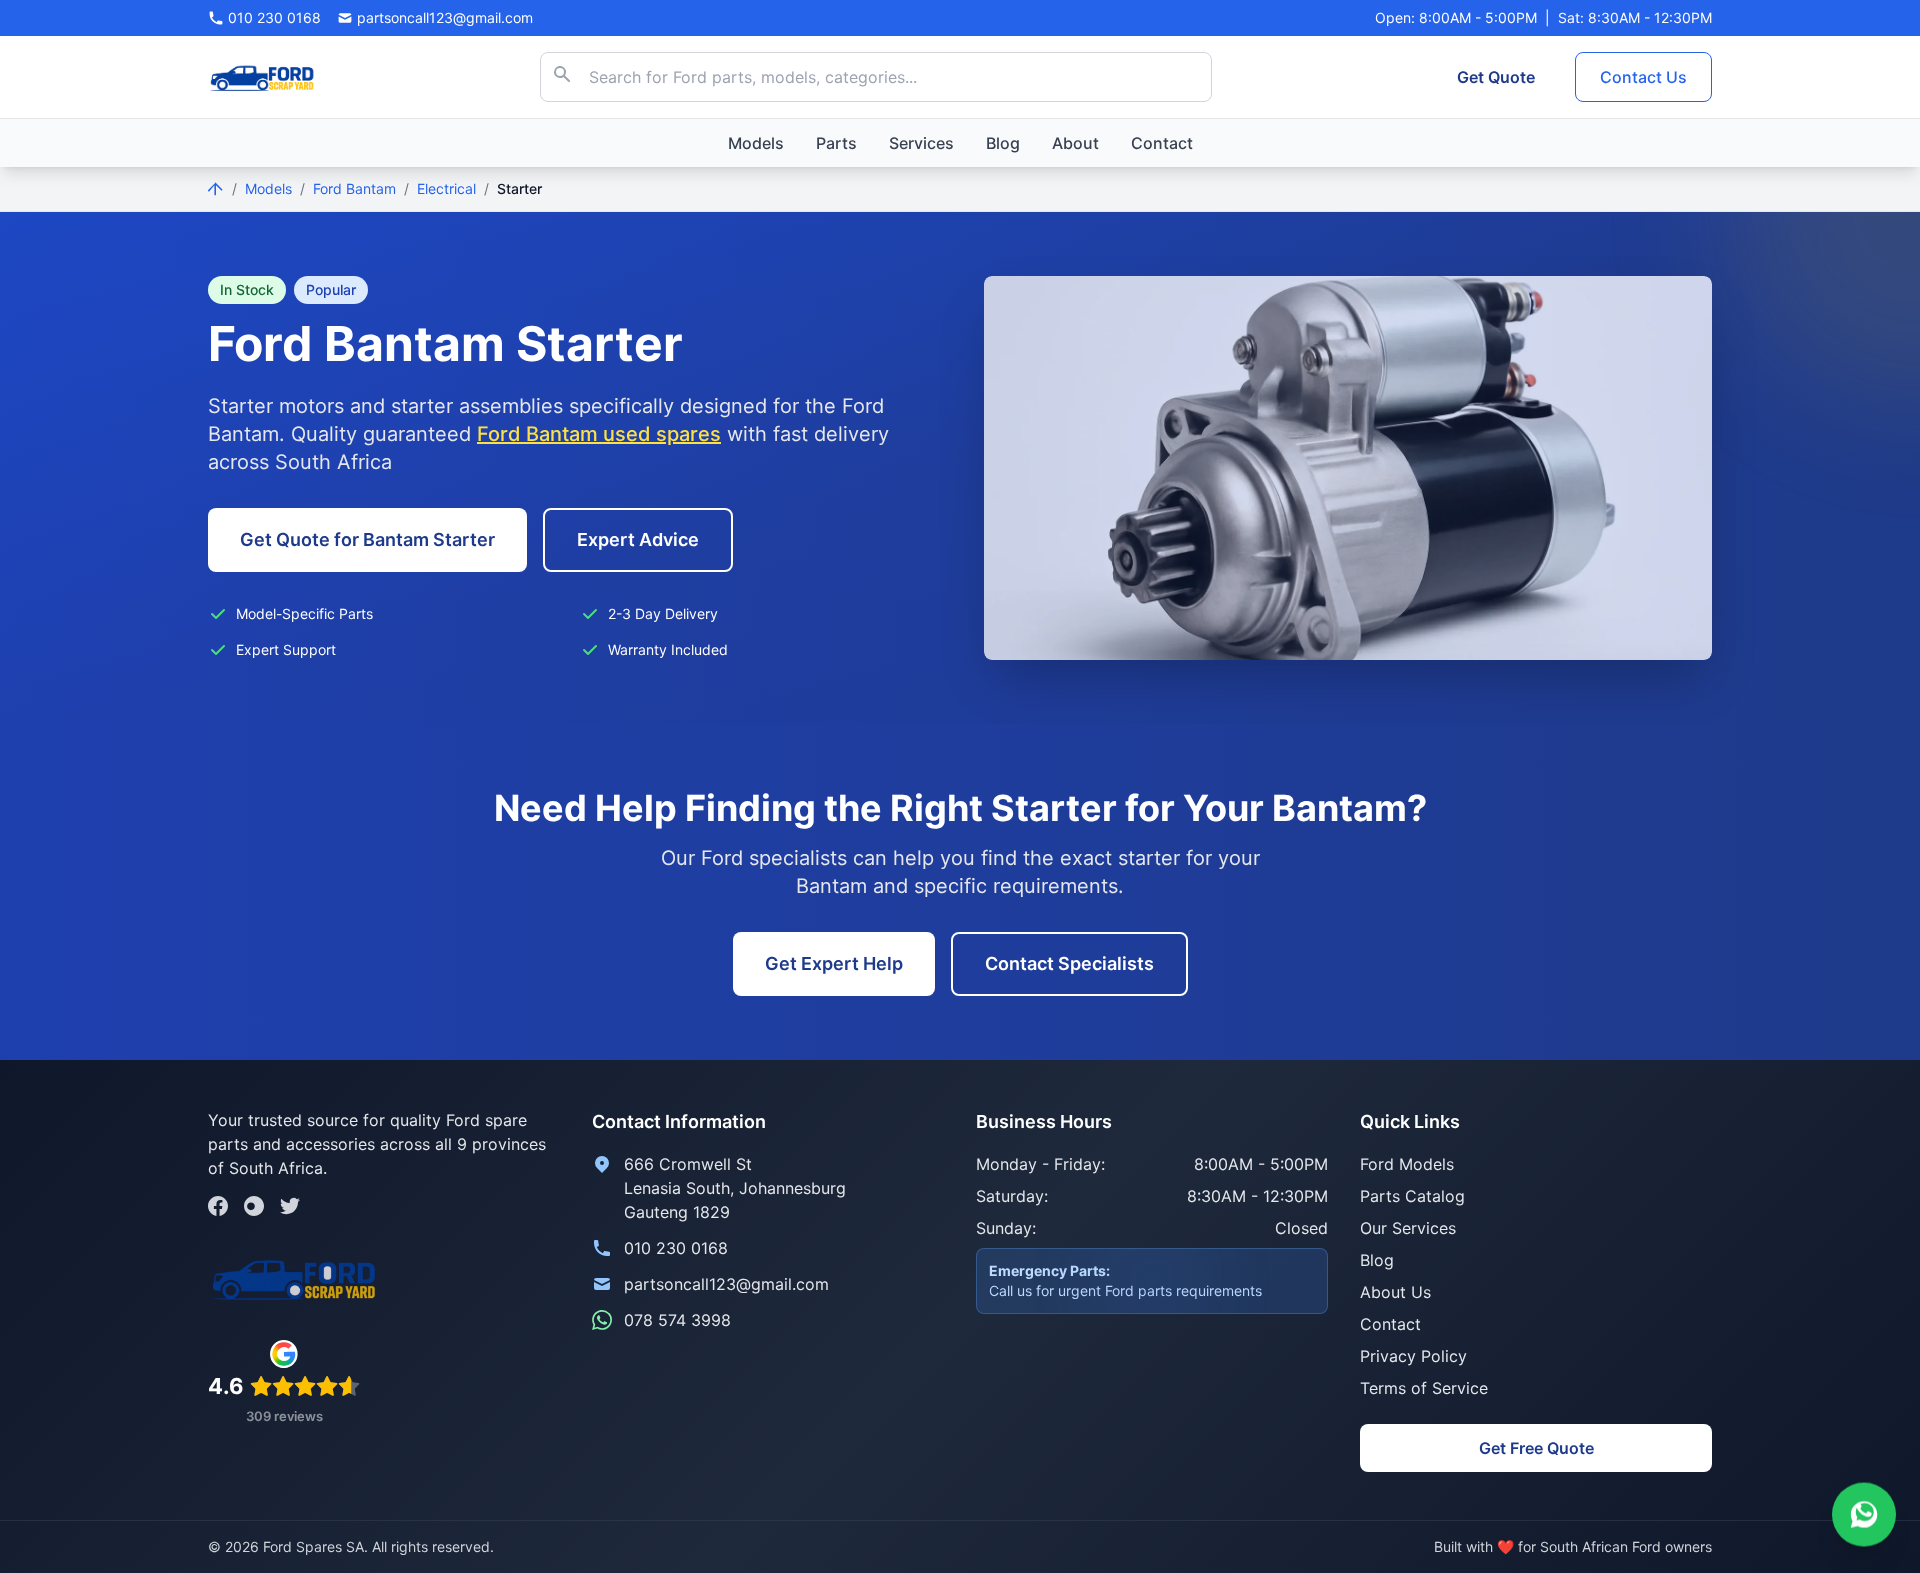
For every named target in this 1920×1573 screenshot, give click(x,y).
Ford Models (1407, 1164)
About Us (1395, 1292)
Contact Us (1643, 77)
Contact (1162, 143)
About (1075, 143)
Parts (836, 143)
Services (921, 143)
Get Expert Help (834, 963)
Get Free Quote (1536, 1448)
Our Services (1408, 1228)
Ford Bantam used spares (599, 434)
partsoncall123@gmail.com (726, 1284)
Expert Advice (638, 539)
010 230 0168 (676, 1248)
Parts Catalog (1412, 1196)
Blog (1003, 143)
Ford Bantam (354, 188)
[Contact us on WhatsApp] (1864, 1514)
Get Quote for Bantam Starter (367, 539)
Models (756, 143)
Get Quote (1496, 77)
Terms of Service (1424, 1388)
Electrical (446, 188)
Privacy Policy (1413, 1356)
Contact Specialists (1069, 963)
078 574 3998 (677, 1320)
